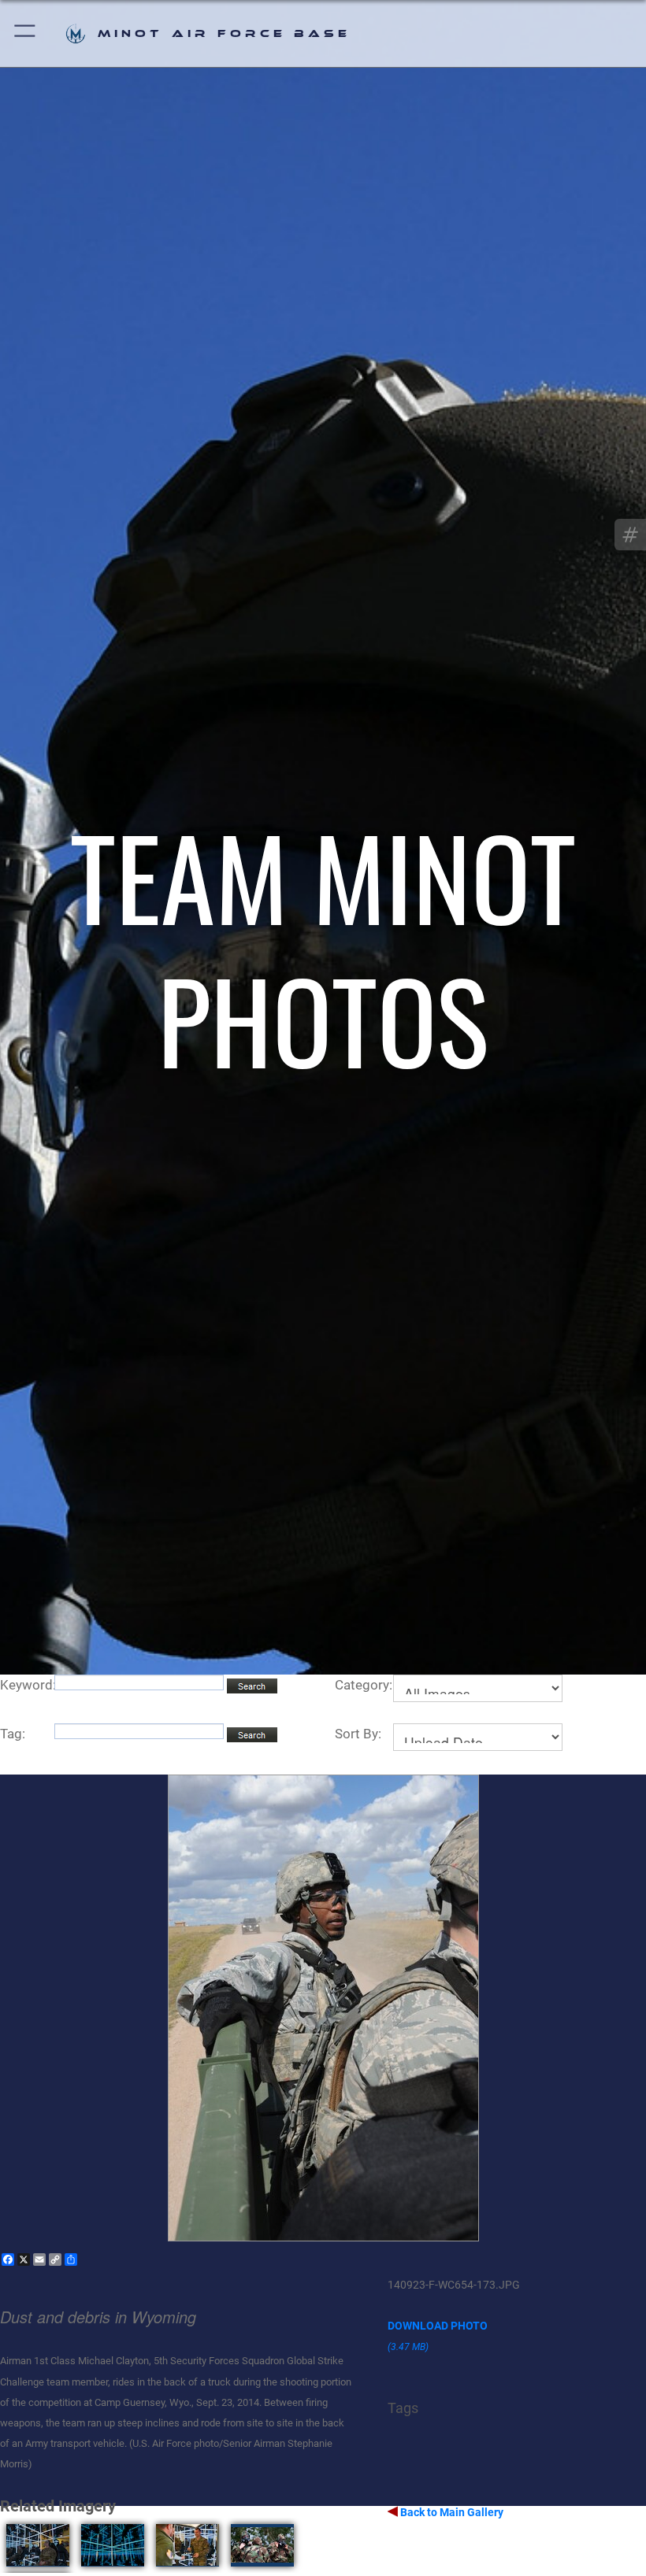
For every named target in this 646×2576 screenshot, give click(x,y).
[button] (26, 33)
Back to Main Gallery (451, 2512)
